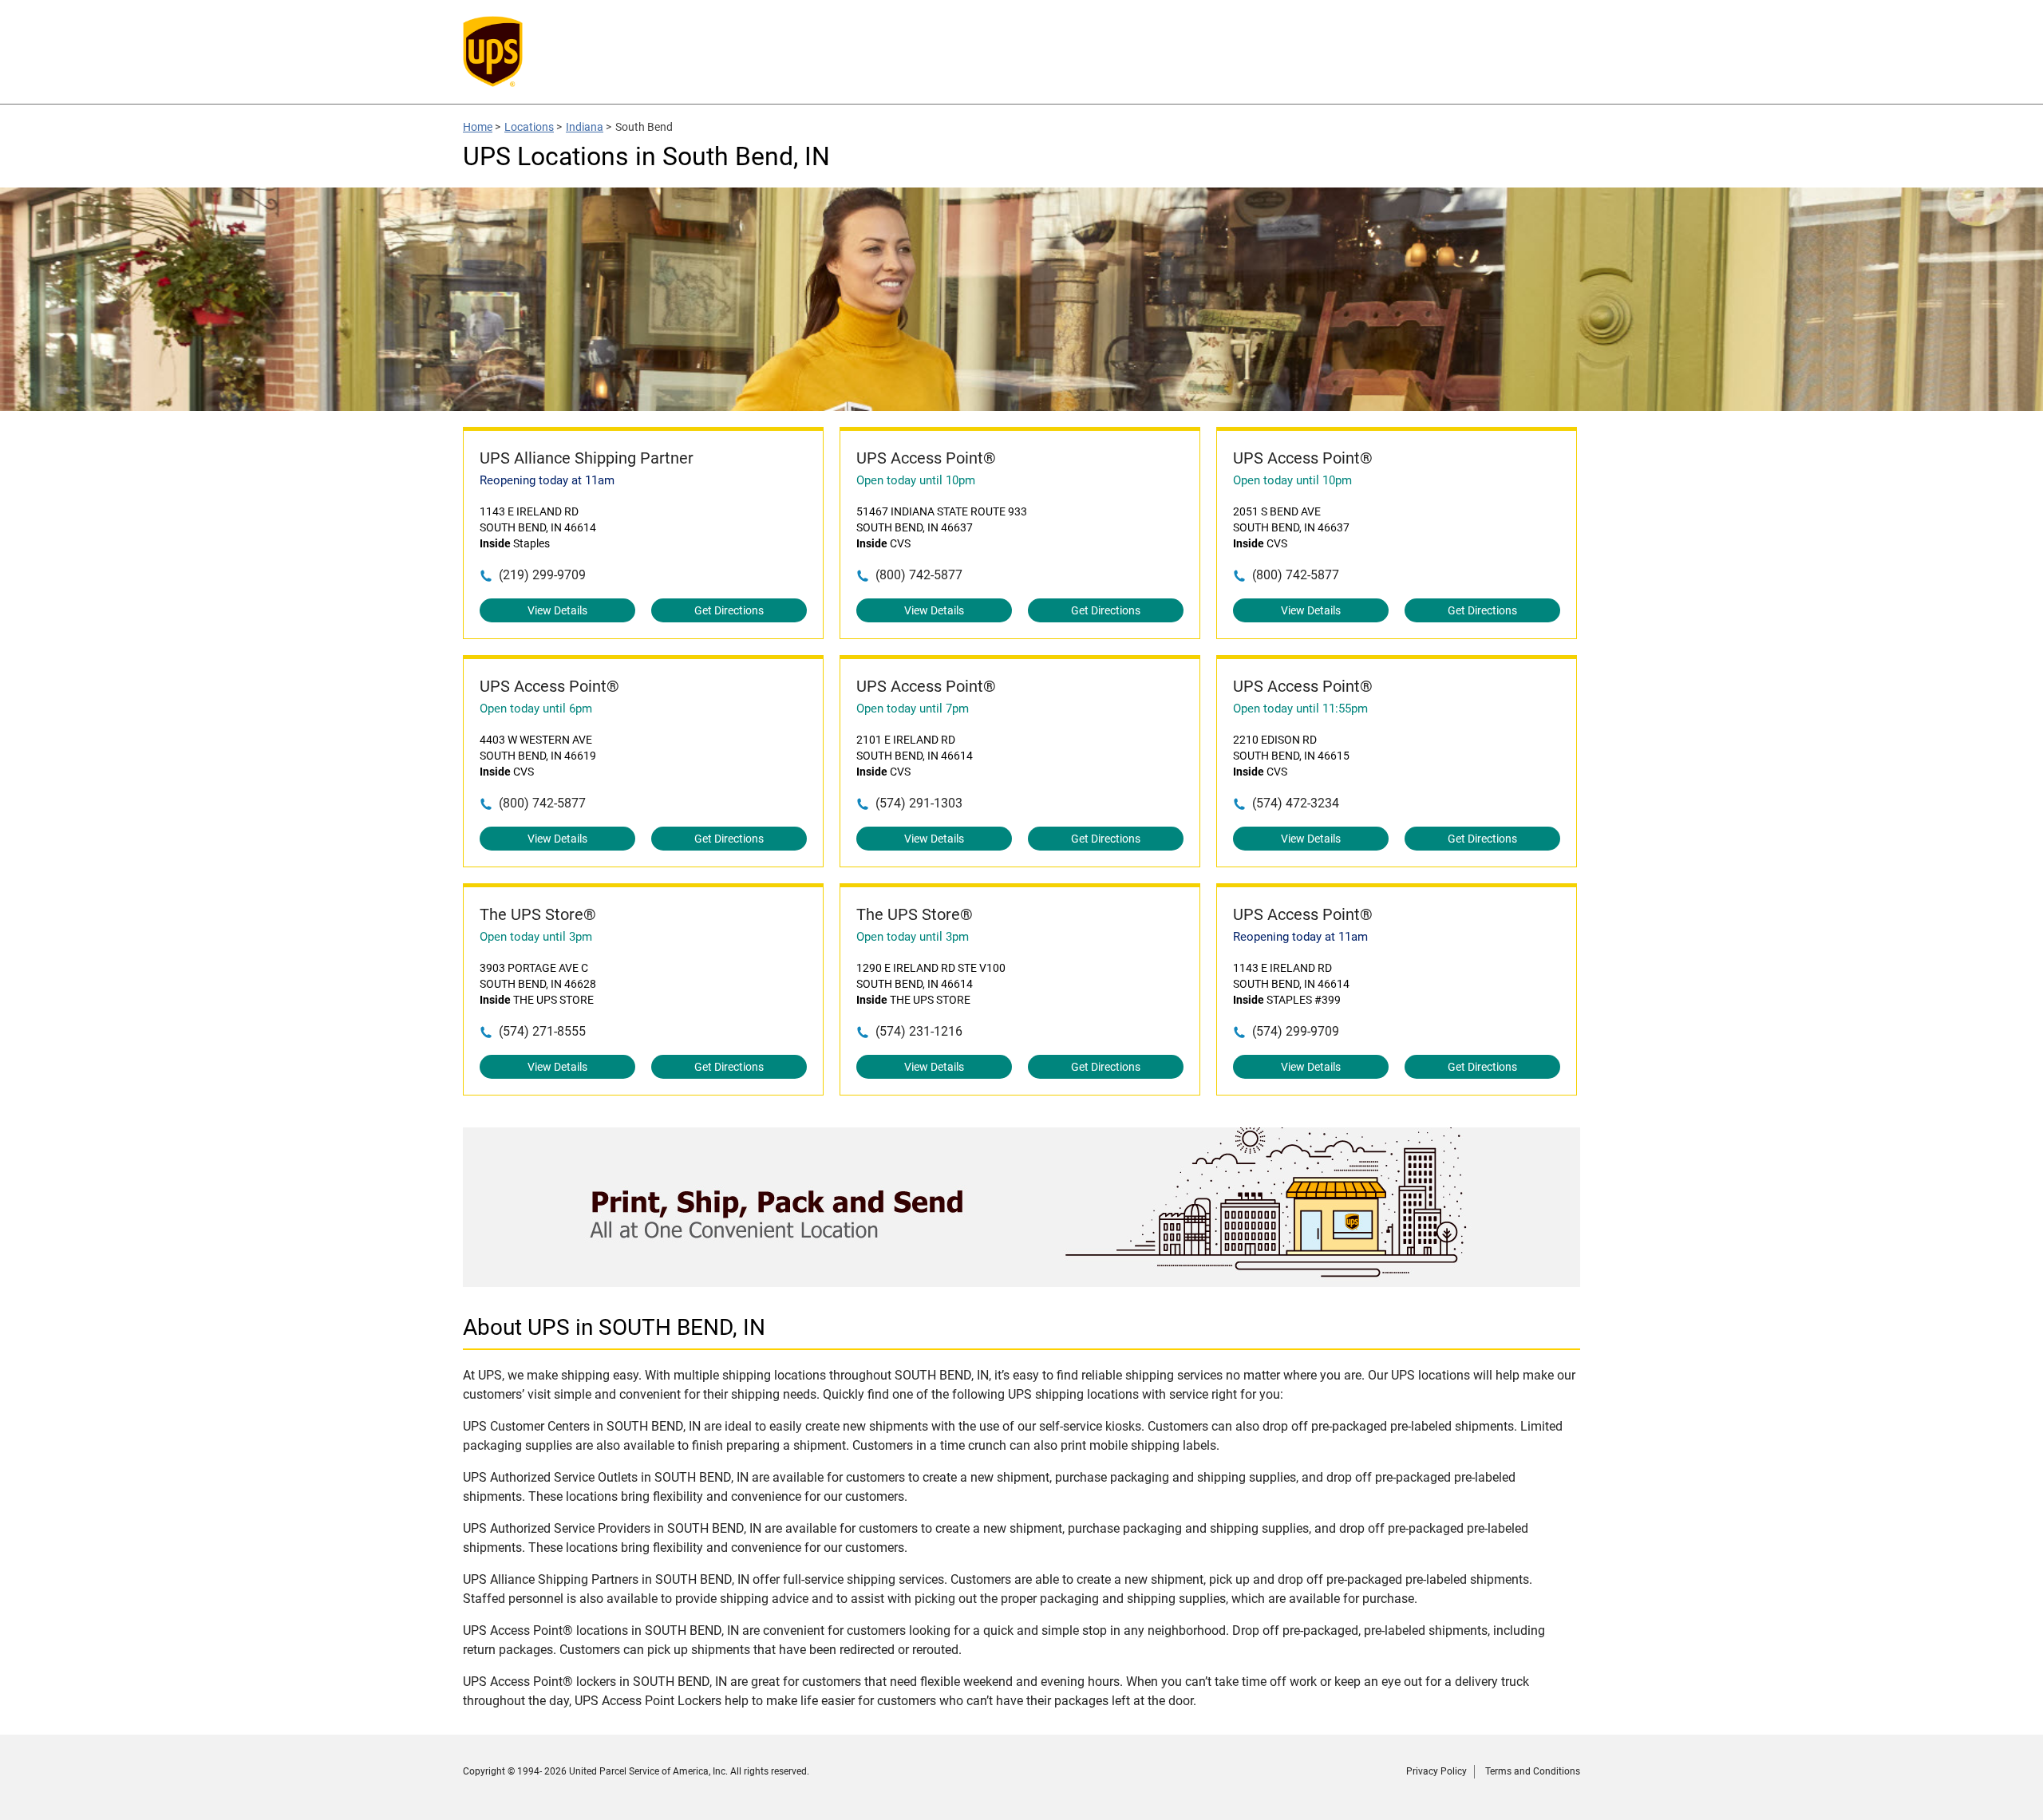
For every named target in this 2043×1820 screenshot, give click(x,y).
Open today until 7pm (913, 709)
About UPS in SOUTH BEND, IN (614, 1327)
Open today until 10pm (916, 480)
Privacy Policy (1436, 1771)
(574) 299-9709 (1296, 1031)
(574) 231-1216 (919, 1031)
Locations (529, 127)
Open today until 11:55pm (1300, 709)
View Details (557, 610)
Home (478, 127)
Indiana (585, 127)
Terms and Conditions (1533, 1771)
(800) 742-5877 (919, 575)
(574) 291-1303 (919, 803)
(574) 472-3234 (1296, 803)
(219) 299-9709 (542, 575)
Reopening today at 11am (547, 480)
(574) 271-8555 (542, 1031)
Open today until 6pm (536, 709)
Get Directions (729, 610)
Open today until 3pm (536, 937)
